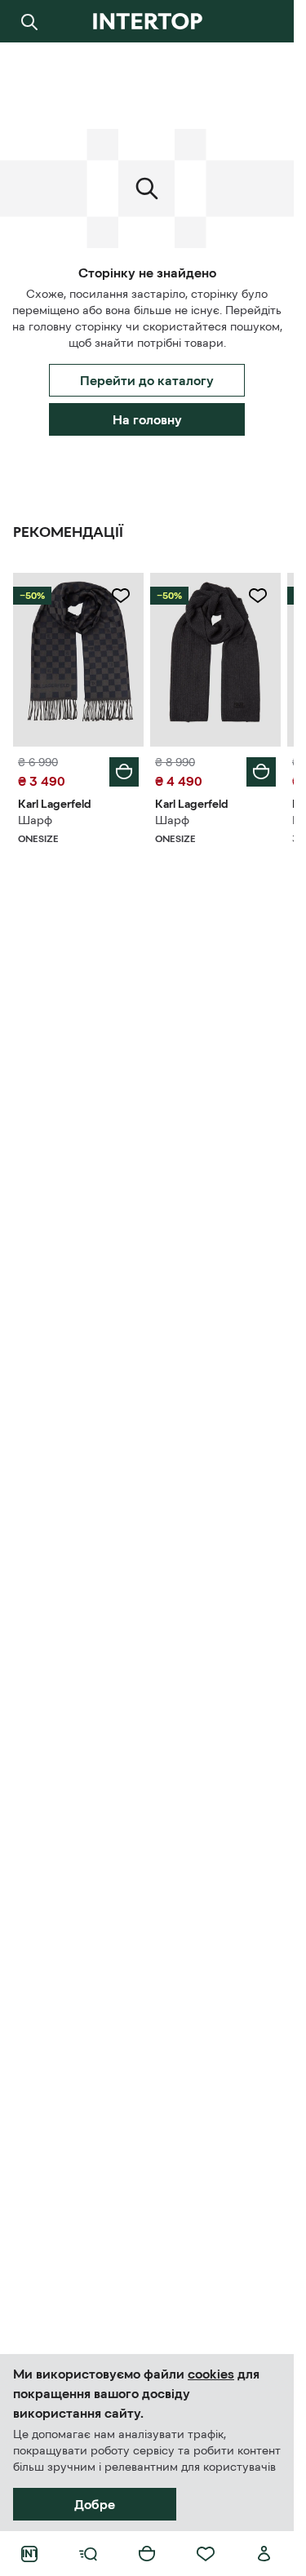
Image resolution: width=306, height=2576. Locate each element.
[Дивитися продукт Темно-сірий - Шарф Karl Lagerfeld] (215, 660)
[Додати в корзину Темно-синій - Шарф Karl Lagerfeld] (124, 772)
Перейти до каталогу (147, 380)
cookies (211, 2374)
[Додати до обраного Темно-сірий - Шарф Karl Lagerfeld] (258, 596)
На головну (147, 419)
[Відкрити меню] (88, 2554)
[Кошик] (147, 2554)
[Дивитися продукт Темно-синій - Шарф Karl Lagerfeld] (78, 660)
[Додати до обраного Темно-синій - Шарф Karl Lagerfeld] (121, 596)
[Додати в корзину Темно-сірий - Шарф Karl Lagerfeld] (261, 772)
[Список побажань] (206, 2554)
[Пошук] (29, 21)
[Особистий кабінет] (264, 2554)
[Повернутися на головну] (147, 21)
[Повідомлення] (264, 21)
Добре (95, 2504)
